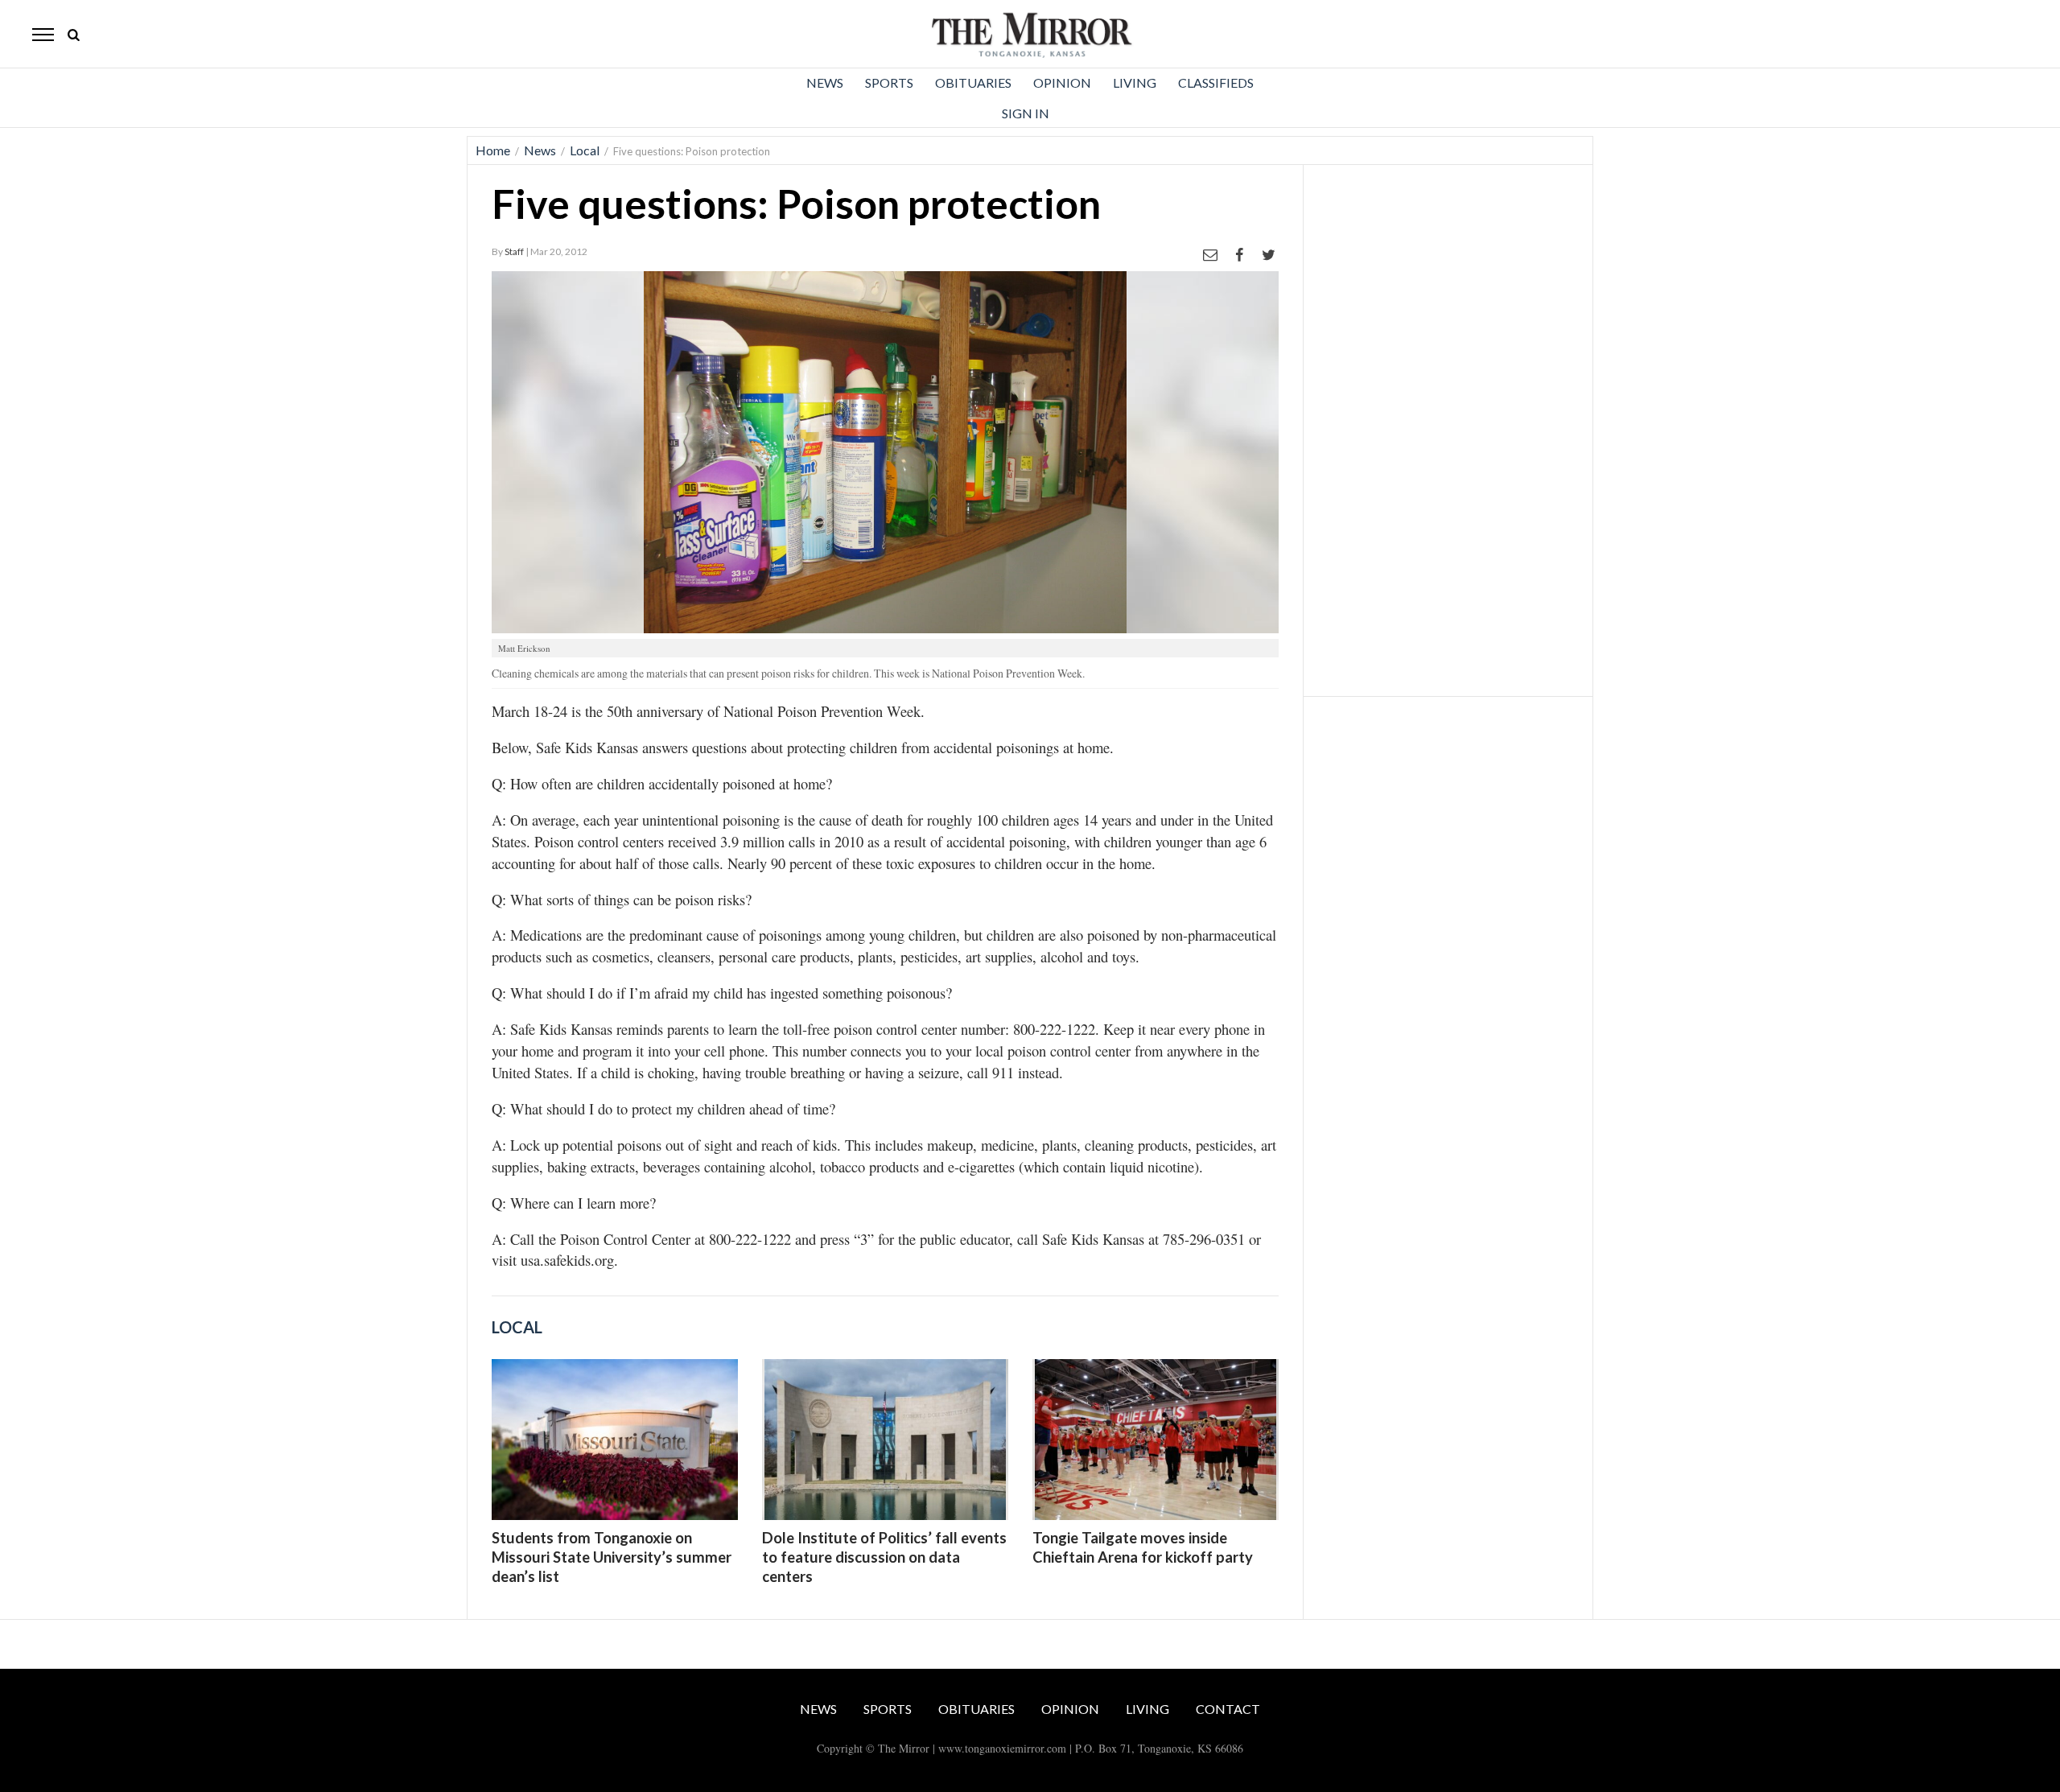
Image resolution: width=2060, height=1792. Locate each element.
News (825, 82)
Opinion (1062, 82)
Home (493, 150)
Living (1135, 82)
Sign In (1026, 113)
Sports (889, 82)
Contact (1228, 1709)
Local (585, 150)
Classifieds (1216, 82)
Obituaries (973, 82)
